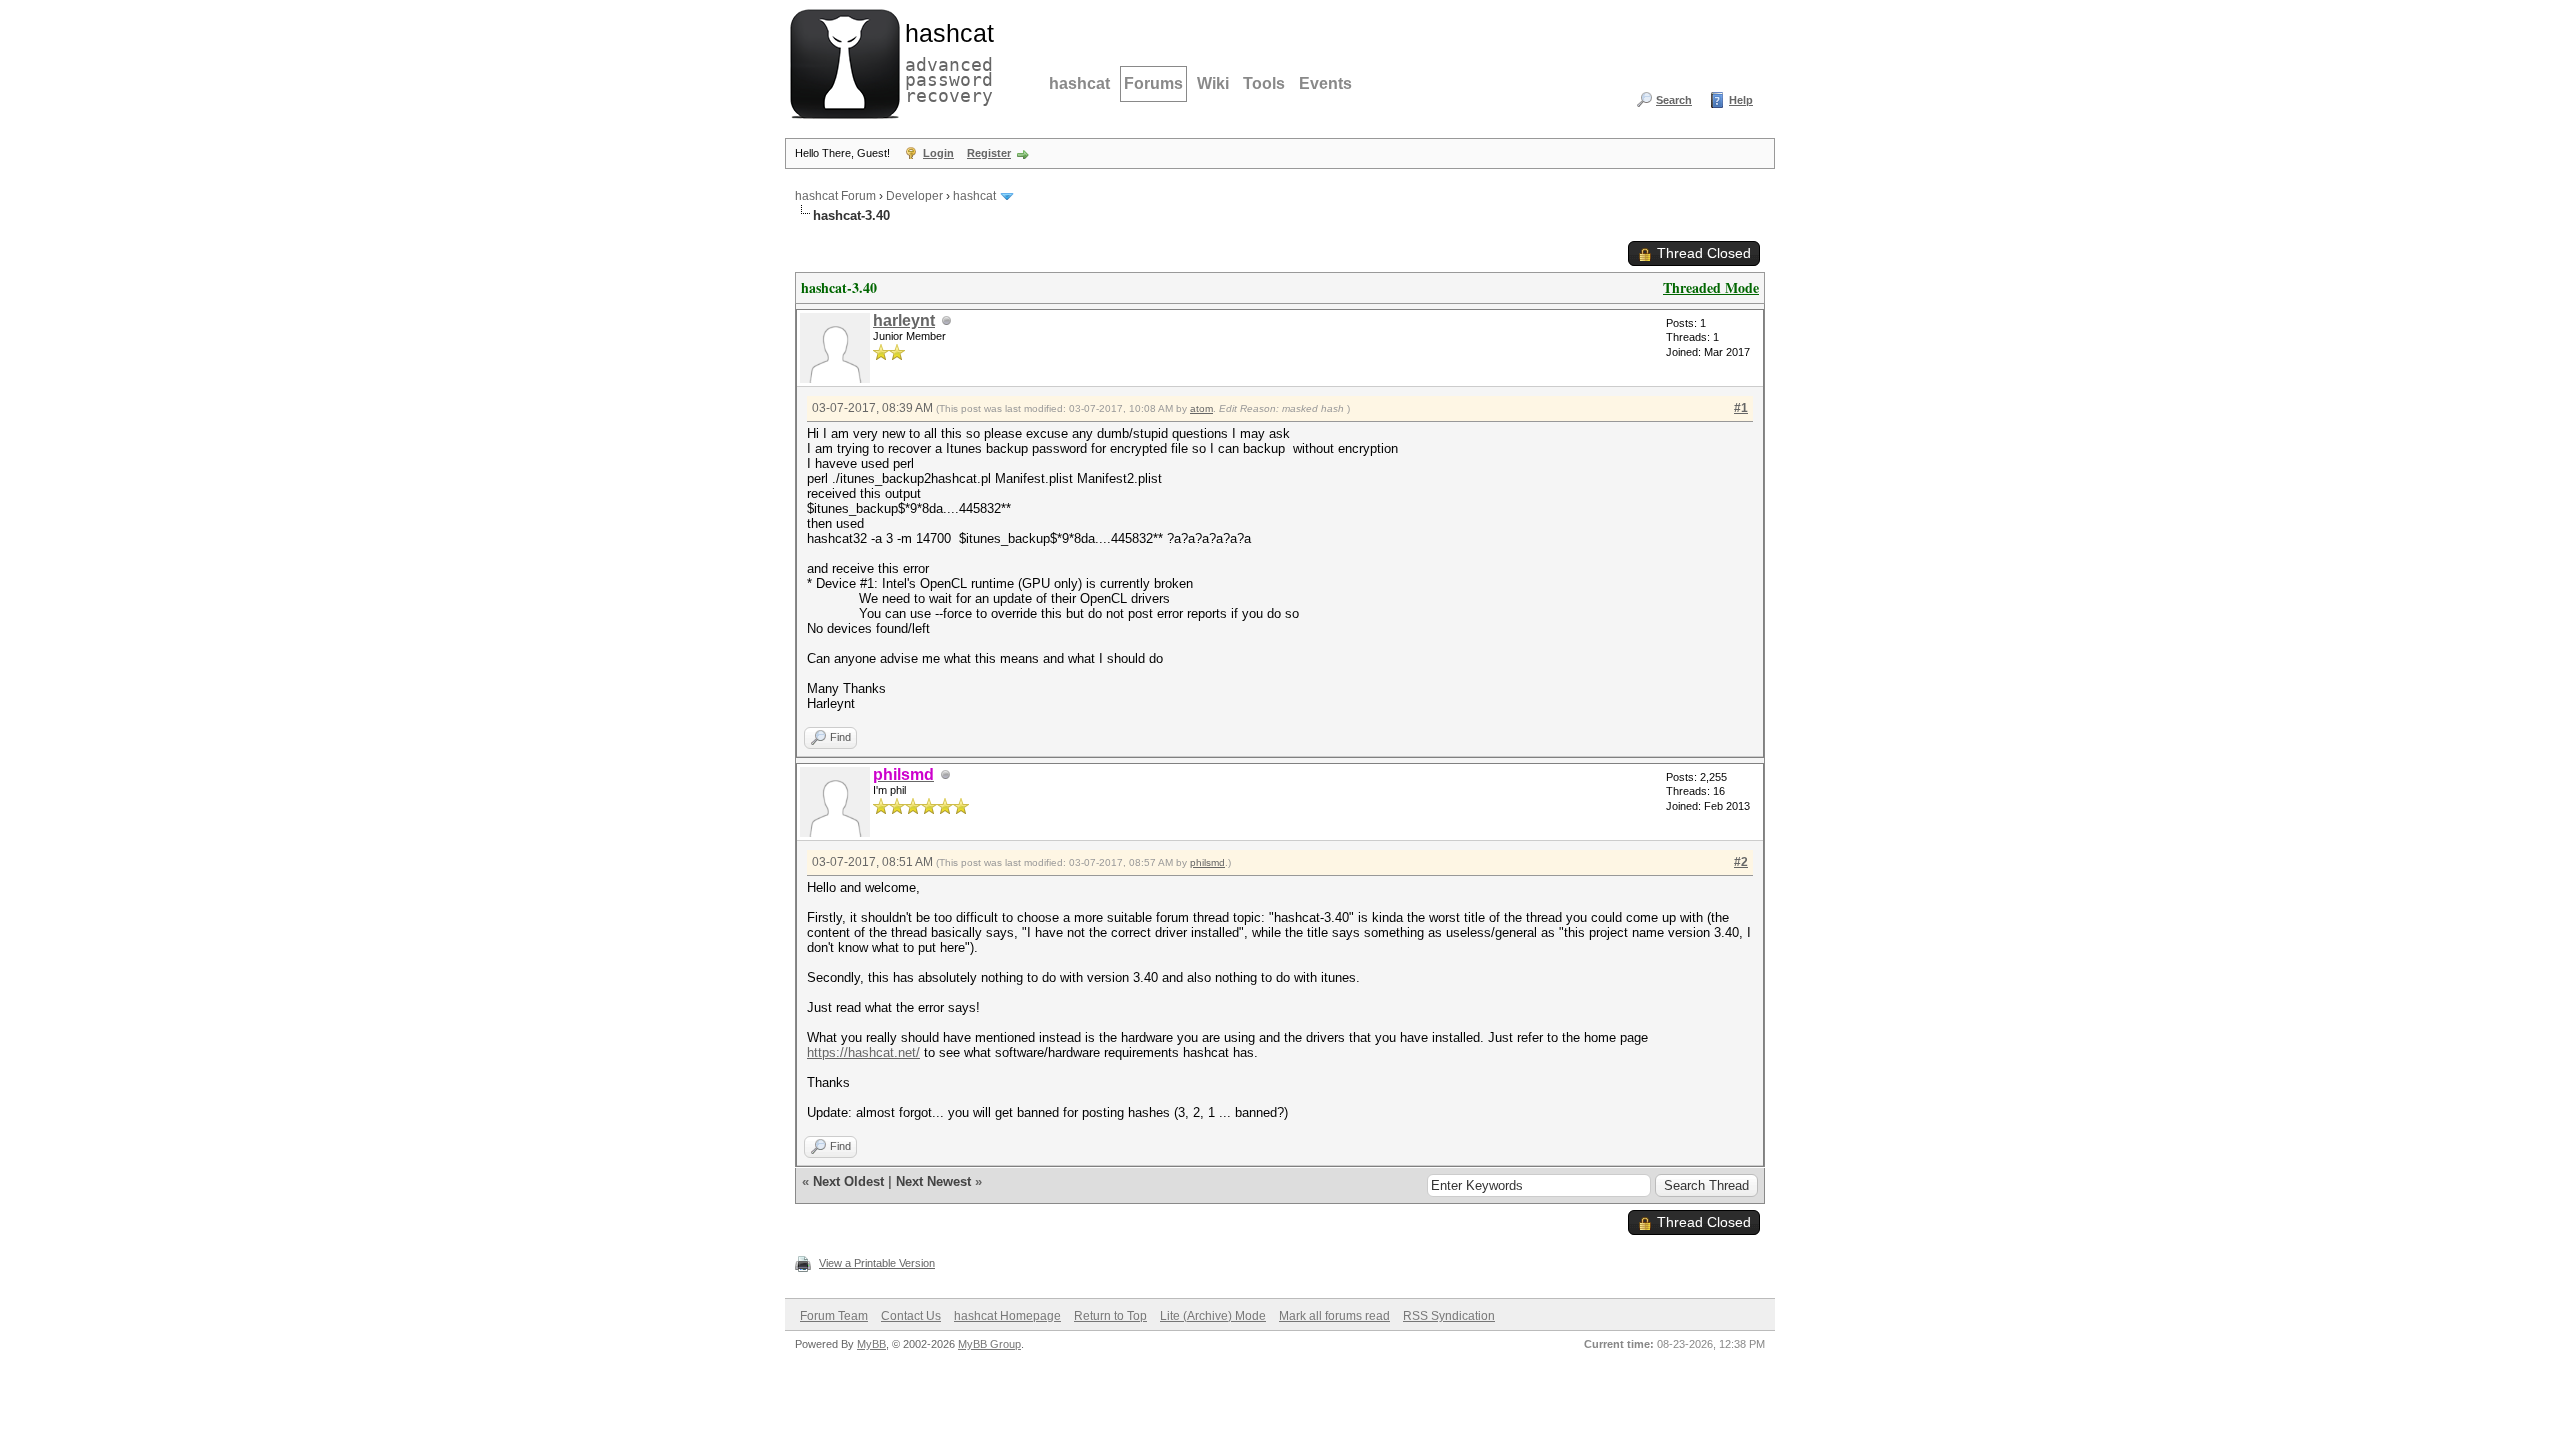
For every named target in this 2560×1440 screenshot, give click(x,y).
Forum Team (834, 1316)
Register (989, 153)
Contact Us (911, 1316)
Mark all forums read (1334, 1316)
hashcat (1079, 83)
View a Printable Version (877, 1263)
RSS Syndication (1449, 1316)
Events (1325, 83)
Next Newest (933, 1181)
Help (1741, 100)
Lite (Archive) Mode (1213, 1316)
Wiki (1213, 83)
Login (938, 153)
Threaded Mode (1711, 287)
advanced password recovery (945, 61)
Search (1674, 100)
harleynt (904, 320)
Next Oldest (848, 1181)
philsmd (1207, 862)
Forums (1153, 83)
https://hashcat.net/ (863, 1052)
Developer (914, 196)
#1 (1741, 408)
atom (1201, 408)
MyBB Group (989, 1344)
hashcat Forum (835, 196)
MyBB (871, 1344)
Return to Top (1110, 1316)
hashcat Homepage (1007, 1316)
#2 (1741, 862)
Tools (1264, 83)
